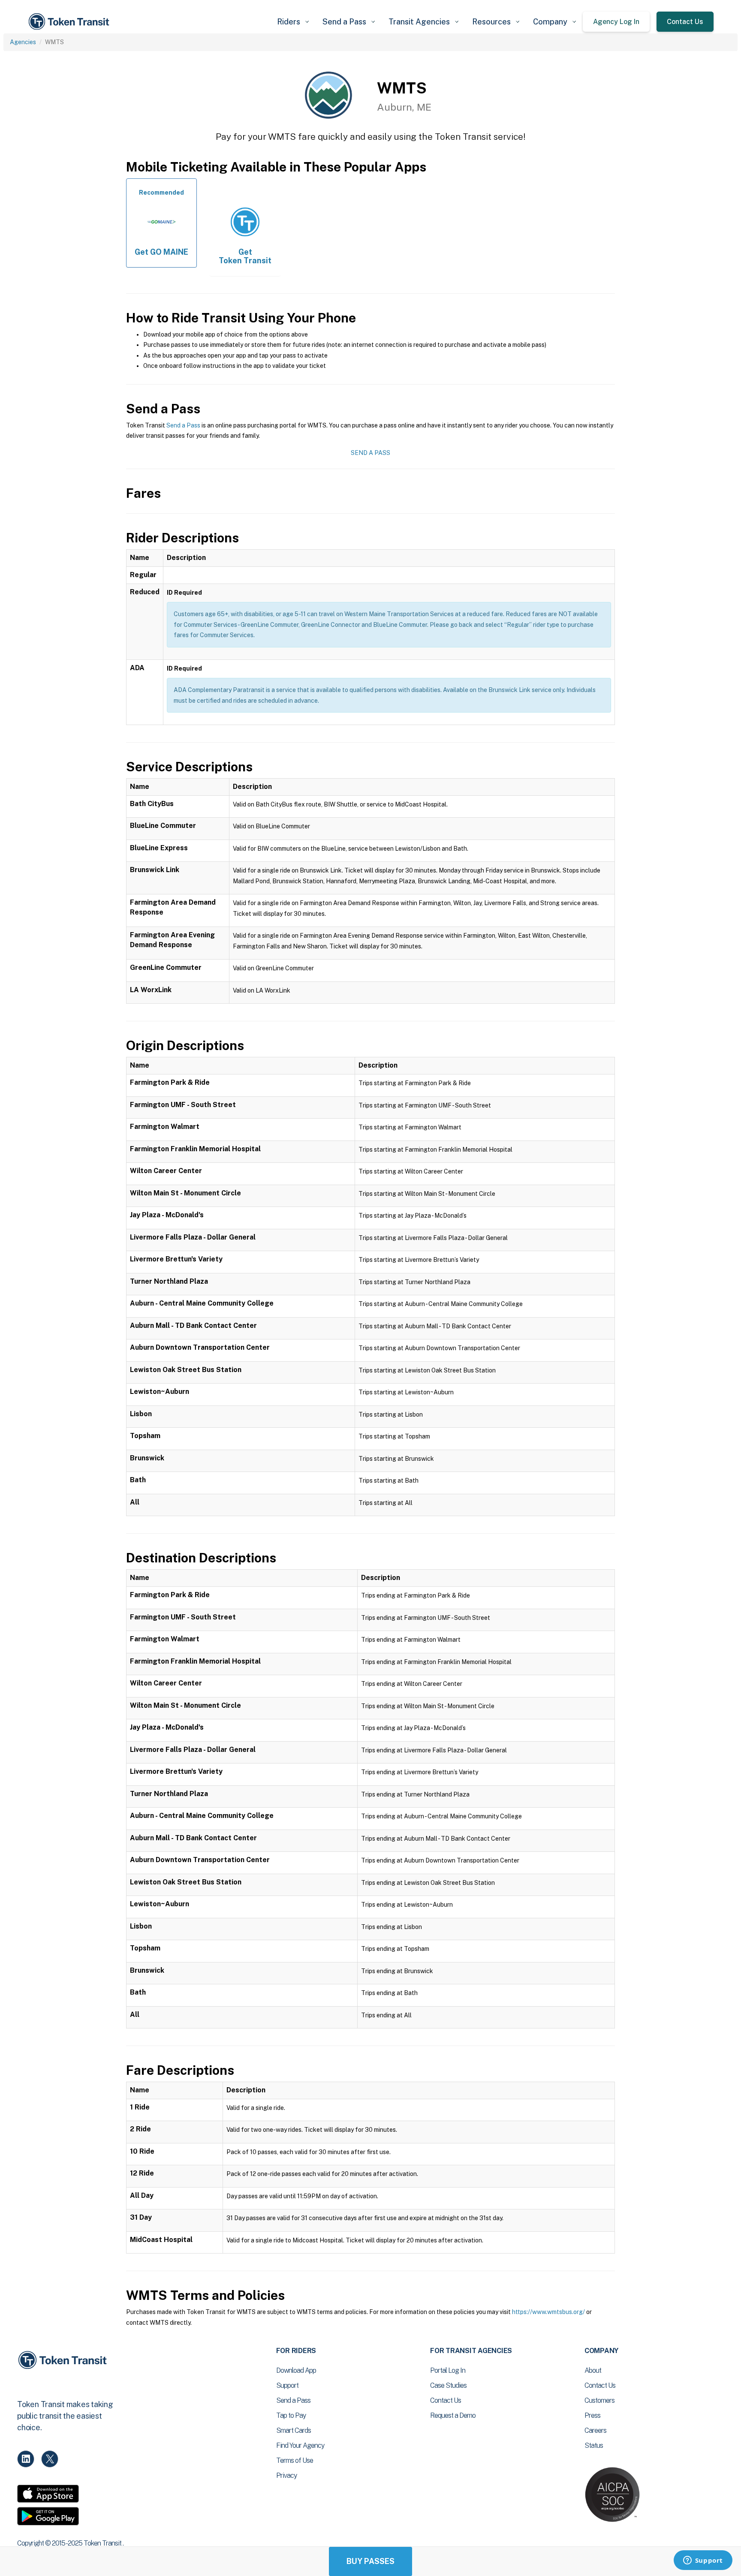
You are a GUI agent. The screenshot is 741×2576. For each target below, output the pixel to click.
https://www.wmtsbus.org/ (548, 2312)
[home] (70, 22)
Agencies (23, 42)
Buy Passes (370, 2561)
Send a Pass (183, 425)
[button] (293, 22)
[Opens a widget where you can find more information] (703, 2561)
